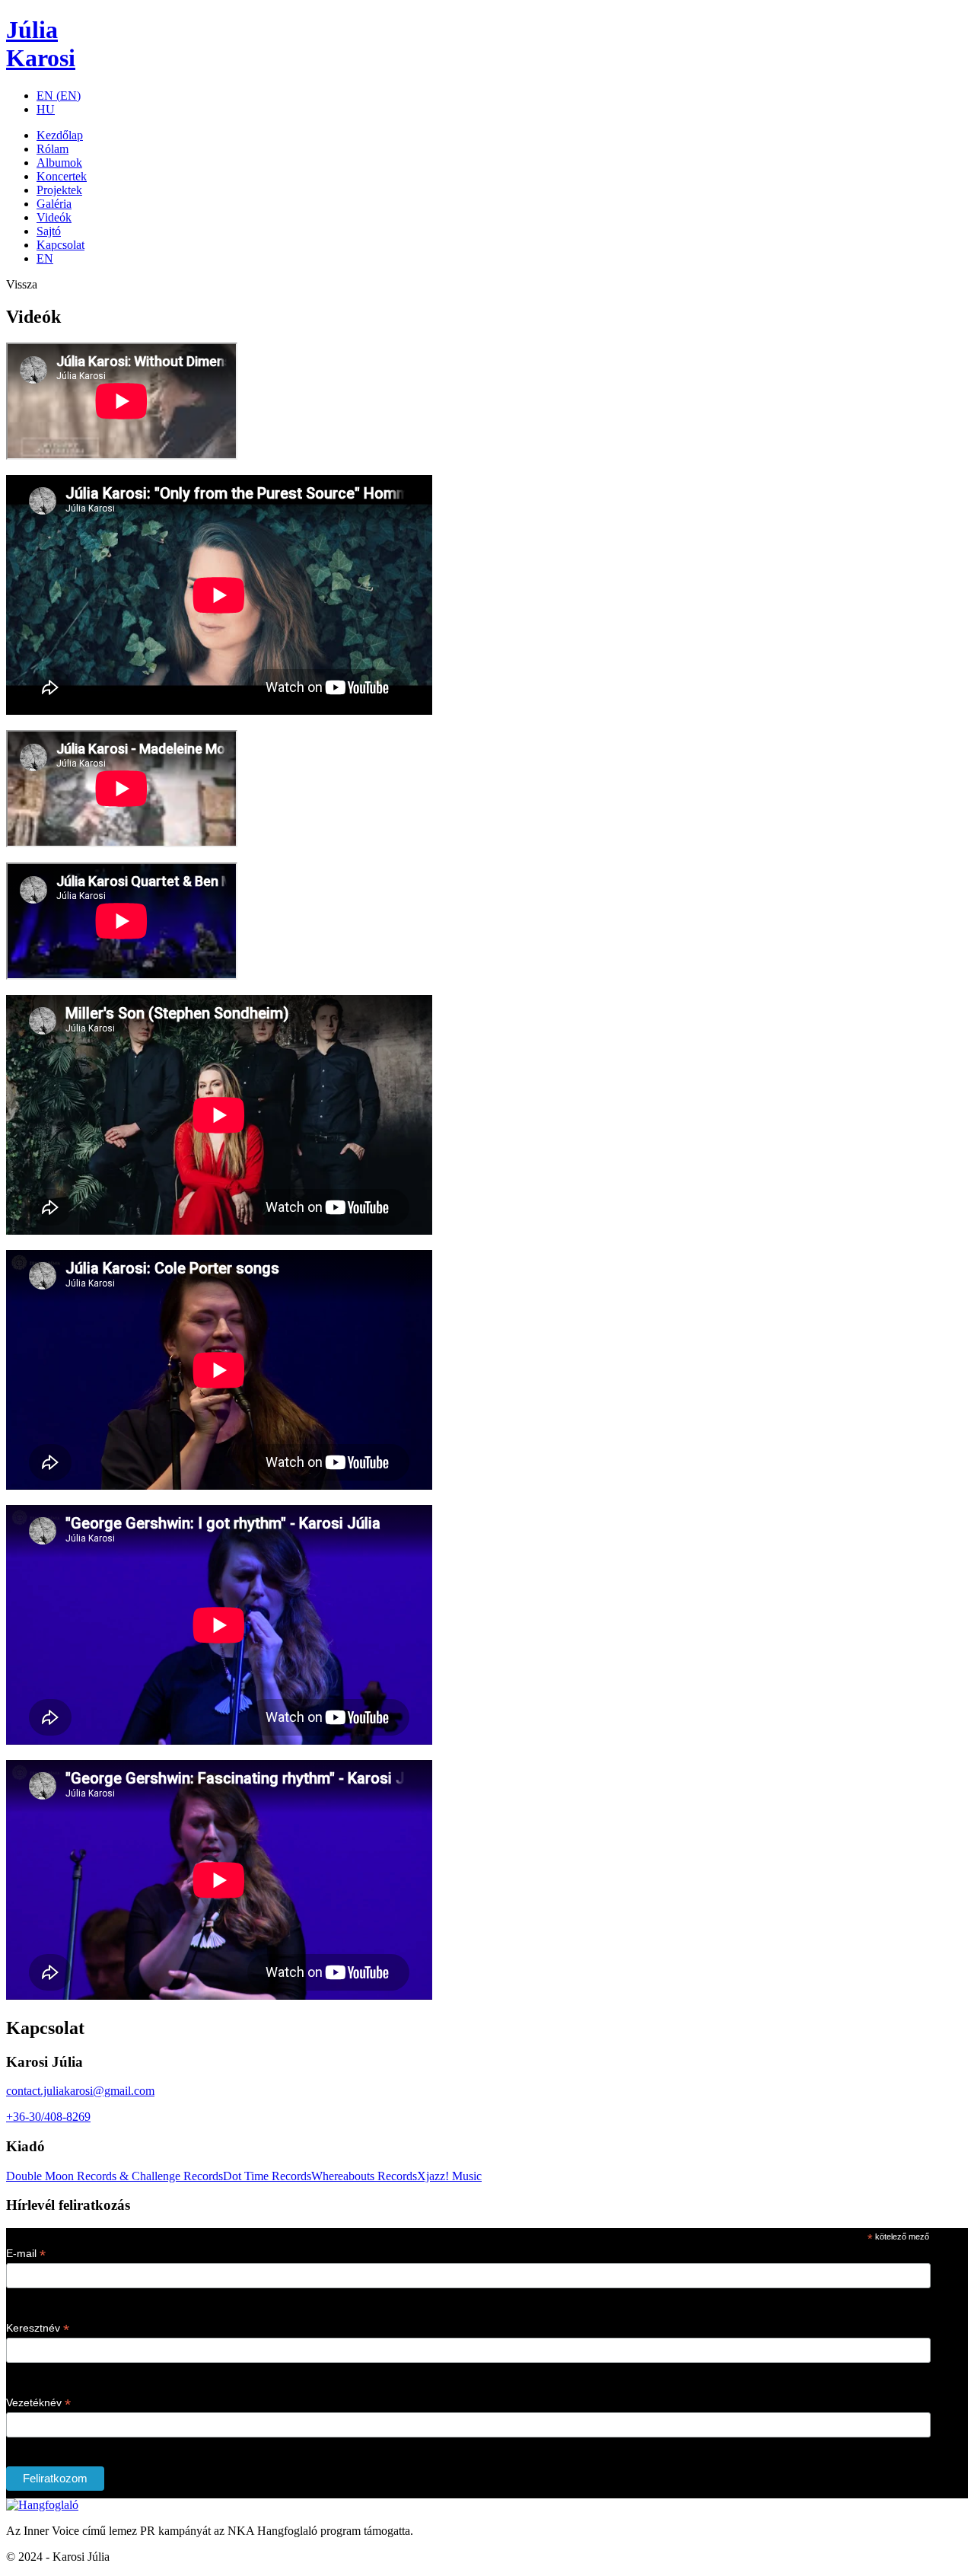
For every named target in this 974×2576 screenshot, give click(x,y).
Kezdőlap (60, 135)
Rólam (53, 149)
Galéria (54, 204)
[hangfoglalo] (42, 2505)
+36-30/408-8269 (48, 2117)
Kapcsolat (60, 245)
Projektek (59, 190)
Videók (54, 217)
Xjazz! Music (449, 2176)
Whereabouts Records (364, 2176)
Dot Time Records (267, 2176)
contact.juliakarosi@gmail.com (80, 2091)
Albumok (59, 163)
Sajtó (49, 231)
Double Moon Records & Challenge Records (115, 2176)
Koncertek (62, 176)
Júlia (41, 44)
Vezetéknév (38, 2403)
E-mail (26, 2254)
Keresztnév (38, 2328)
